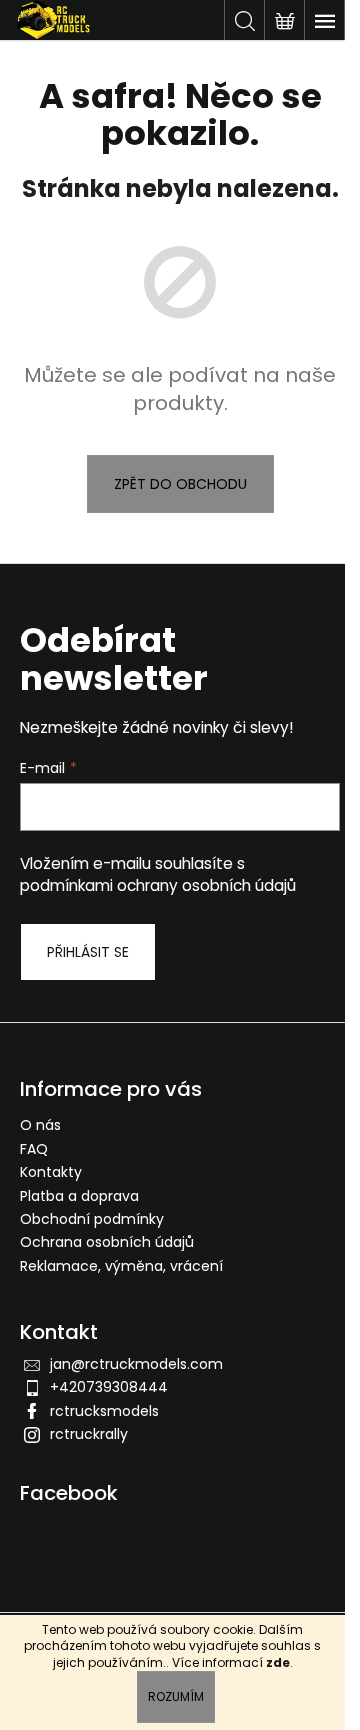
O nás (40, 1125)
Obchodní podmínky (92, 1219)
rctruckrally (89, 1434)
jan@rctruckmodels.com (136, 1364)
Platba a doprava (79, 1196)
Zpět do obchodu (180, 484)
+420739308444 (109, 1387)
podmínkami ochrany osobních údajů (158, 885)
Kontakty (51, 1172)
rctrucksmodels (104, 1411)
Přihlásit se (88, 952)
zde (278, 1662)
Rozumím (176, 1696)
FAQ (34, 1149)
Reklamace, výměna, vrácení (121, 1266)
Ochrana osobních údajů (107, 1242)
